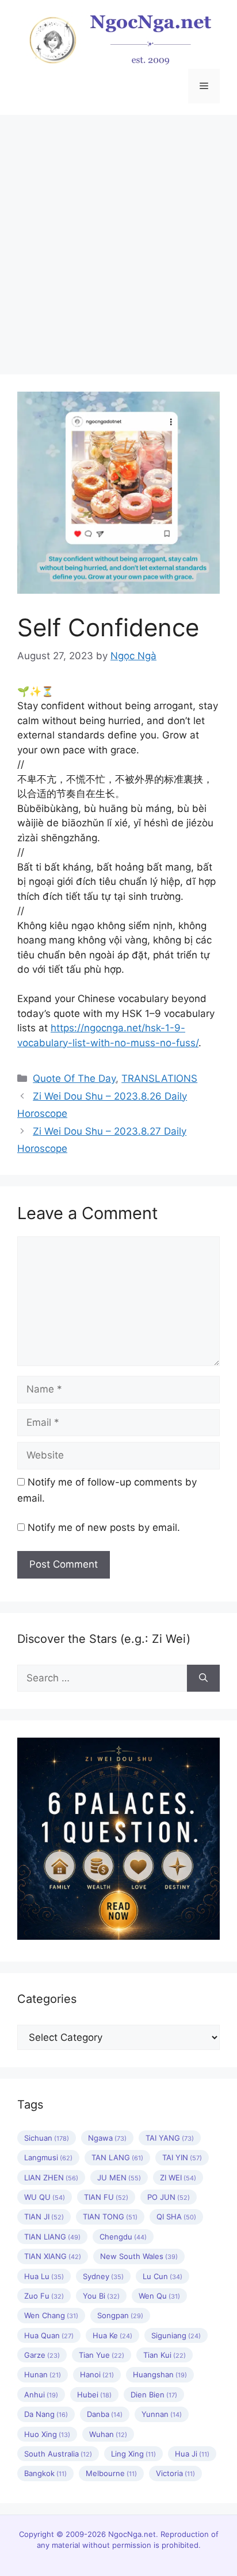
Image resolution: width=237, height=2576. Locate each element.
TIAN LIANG (52, 2237)
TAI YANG (170, 2138)
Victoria (175, 2473)
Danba (105, 2414)
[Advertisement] (118, 239)
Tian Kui (165, 2355)
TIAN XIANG (53, 2256)
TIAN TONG (110, 2217)
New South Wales (139, 2256)
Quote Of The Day (74, 1078)
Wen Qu (159, 2296)
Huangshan (160, 2374)
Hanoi (97, 2374)
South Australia (58, 2454)
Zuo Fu (44, 2296)
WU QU (45, 2197)
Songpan (120, 2315)
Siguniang (176, 2335)
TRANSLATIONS (159, 1078)
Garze (42, 2355)
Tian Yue (102, 2355)
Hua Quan (49, 2335)
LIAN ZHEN (51, 2177)
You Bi (101, 2296)
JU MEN (119, 2177)
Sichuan (47, 2138)
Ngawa (107, 2138)
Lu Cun (163, 2276)
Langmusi (48, 2157)
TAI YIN (182, 2157)
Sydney (103, 2276)
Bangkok (45, 2473)
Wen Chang (51, 2315)
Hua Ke (112, 2335)
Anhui (41, 2395)
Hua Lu (44, 2276)
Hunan (43, 2374)
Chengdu (123, 2237)
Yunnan (162, 2414)
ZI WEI (178, 2177)
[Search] (203, 1678)
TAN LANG (117, 2157)
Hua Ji (192, 2454)
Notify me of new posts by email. (104, 1527)
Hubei (94, 2395)
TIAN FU (106, 2197)
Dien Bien (154, 2395)
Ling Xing (133, 2454)
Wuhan (108, 2434)
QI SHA (176, 2217)
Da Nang (46, 2414)
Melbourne (111, 2473)
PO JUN (169, 2197)
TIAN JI (44, 2217)
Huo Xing (47, 2434)
